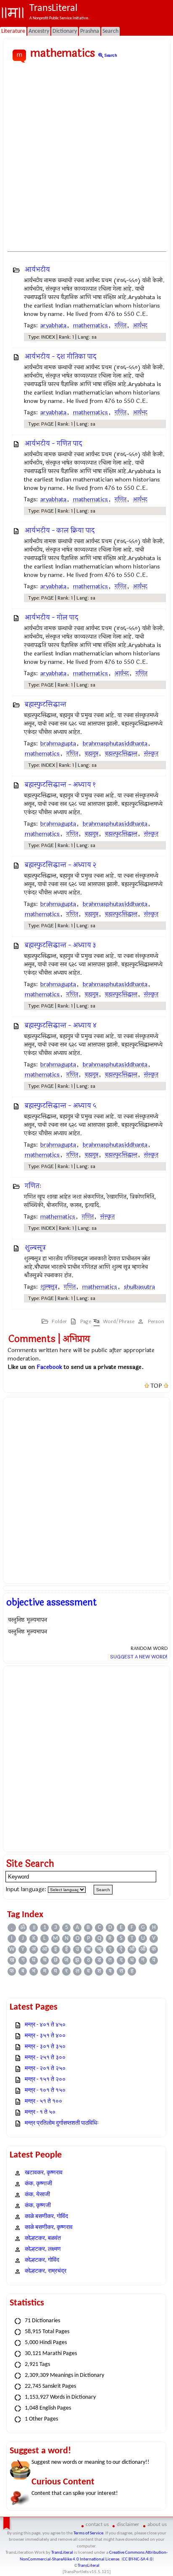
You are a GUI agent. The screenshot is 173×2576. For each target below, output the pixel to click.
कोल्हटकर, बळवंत (43, 2238)
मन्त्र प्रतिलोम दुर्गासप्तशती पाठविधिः (62, 2123)
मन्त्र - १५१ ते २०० (45, 2080)
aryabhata (53, 325)
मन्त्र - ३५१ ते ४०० (45, 2036)
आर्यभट (140, 325)
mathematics (90, 325)
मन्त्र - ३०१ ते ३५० (45, 2047)
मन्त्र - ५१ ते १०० (43, 2101)
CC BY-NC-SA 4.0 (138, 2559)
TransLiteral (62, 2553)
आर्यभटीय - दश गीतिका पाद (60, 357)
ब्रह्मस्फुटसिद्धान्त (46, 704)
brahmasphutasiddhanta (115, 743)
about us (157, 2525)
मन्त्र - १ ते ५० (40, 2112)
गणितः (33, 1186)
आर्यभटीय (37, 270)
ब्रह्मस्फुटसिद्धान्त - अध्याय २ (60, 865)
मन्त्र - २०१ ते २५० (45, 2069)
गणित (121, 325)
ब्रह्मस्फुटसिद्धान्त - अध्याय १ (60, 785)
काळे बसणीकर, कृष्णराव (49, 2227)
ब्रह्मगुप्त (92, 754)
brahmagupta (58, 743)
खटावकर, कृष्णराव (44, 2173)
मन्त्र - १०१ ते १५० (45, 2091)
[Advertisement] (86, 158)
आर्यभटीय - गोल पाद (51, 617)
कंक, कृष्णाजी (38, 2184)
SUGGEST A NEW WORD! (139, 1657)
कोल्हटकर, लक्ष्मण (43, 2249)
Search (107, 55)
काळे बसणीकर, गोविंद (46, 2217)
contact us (97, 2525)
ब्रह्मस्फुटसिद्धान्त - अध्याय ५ (61, 1106)
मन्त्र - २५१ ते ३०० (45, 2058)
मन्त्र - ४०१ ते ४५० (45, 2025)
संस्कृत (151, 754)
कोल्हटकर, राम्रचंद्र (46, 2271)
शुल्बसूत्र (35, 1248)
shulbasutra (139, 1287)
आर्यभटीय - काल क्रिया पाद (60, 530)
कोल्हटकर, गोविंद (42, 2260)
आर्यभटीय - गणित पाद (53, 443)
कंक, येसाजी (37, 2195)
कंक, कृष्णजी (38, 2206)
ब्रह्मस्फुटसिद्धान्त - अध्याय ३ (60, 945)
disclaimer (128, 2525)
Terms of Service (88, 2533)
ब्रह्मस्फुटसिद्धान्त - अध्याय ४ (61, 1025)
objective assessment (52, 1602)
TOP (156, 1386)
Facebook (49, 1367)
